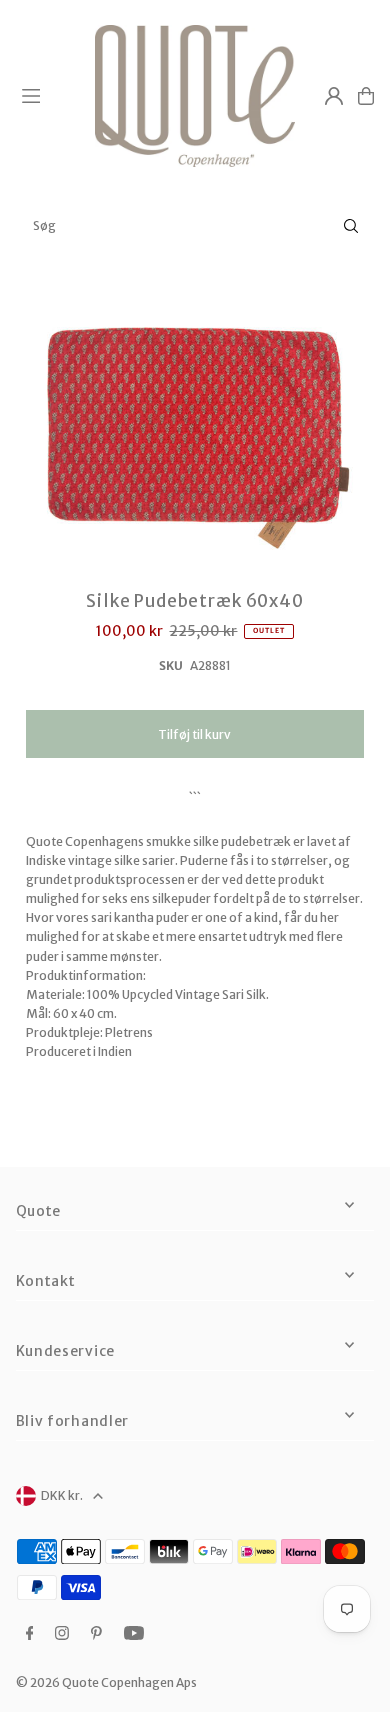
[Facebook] (30, 1634)
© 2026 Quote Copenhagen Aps (106, 1682)
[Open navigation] (49, 95)
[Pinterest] (96, 1634)
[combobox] (195, 226)
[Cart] (366, 96)
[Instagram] (62, 1634)
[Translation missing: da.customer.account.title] (334, 96)
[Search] (351, 226)
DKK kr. (62, 1495)
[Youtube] (134, 1634)
